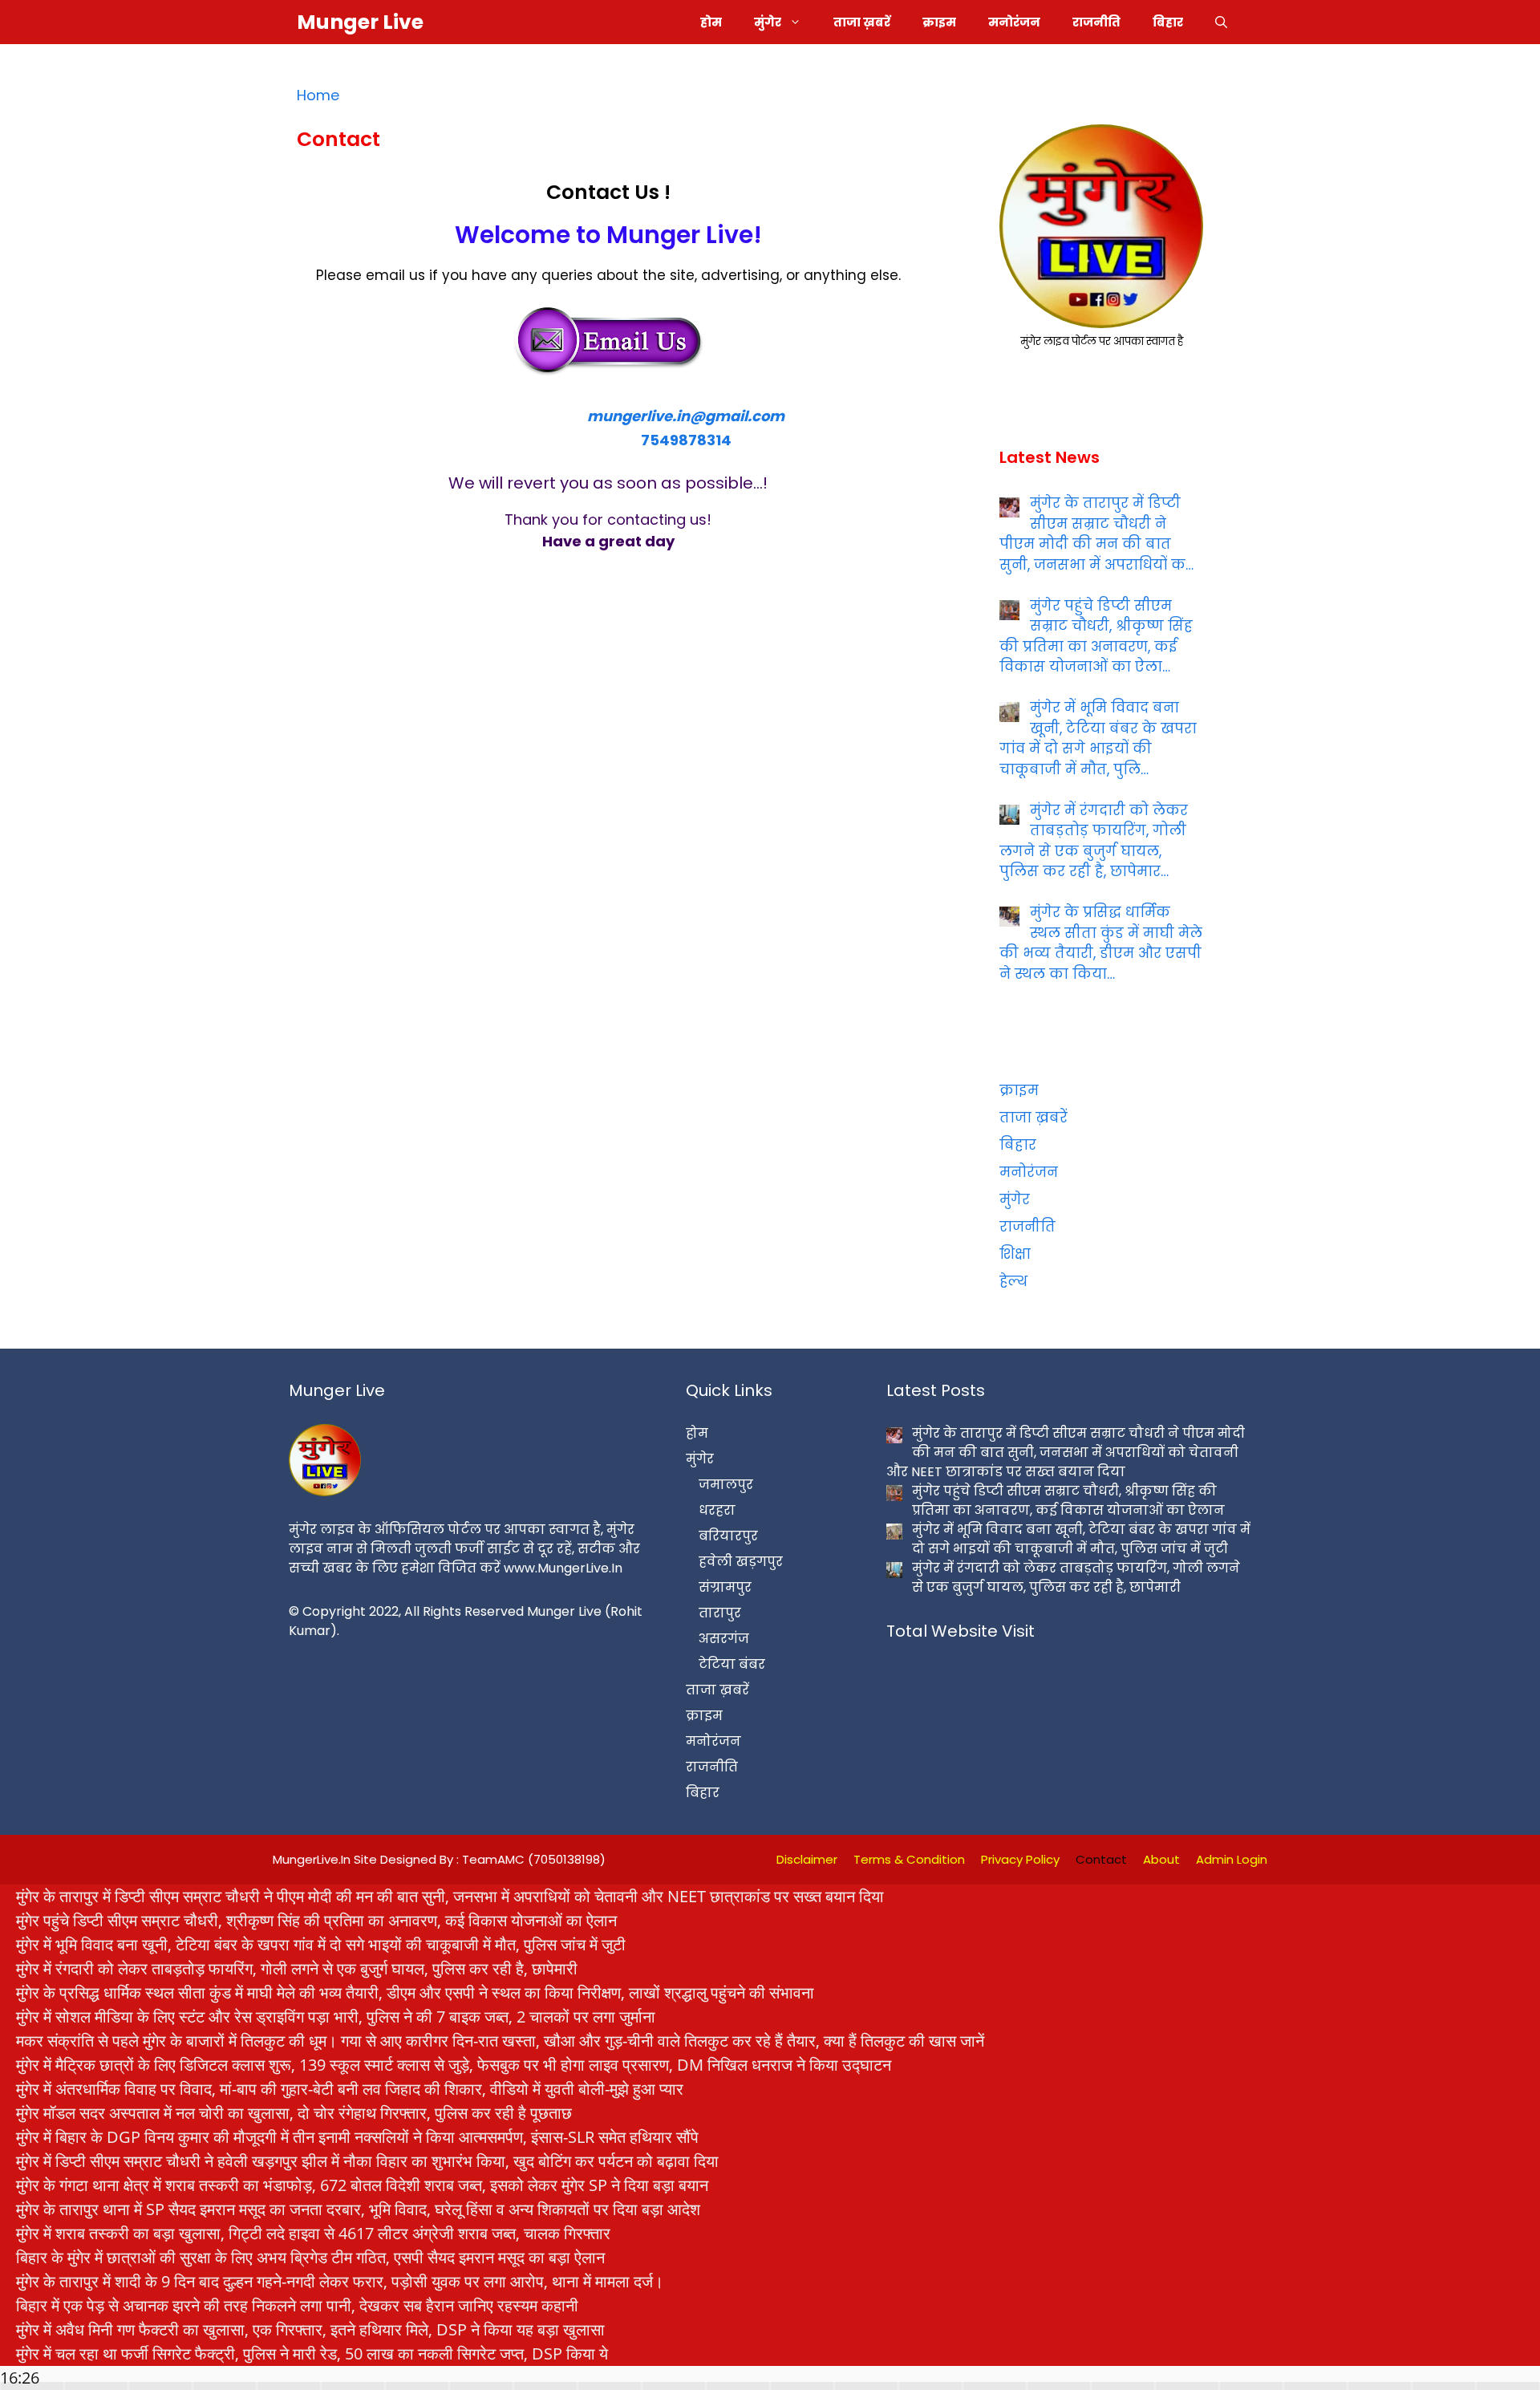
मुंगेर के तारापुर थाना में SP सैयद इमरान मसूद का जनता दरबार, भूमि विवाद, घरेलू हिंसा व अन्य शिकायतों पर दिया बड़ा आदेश (358, 2209)
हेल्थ (1013, 1281)
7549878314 (686, 440)
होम (711, 22)
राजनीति (1096, 22)
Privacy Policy (1020, 1859)
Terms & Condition (909, 1859)
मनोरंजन (1014, 22)
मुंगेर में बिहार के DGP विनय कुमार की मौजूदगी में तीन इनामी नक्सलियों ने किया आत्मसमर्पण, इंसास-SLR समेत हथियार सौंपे (357, 2137)
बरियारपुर (728, 1536)
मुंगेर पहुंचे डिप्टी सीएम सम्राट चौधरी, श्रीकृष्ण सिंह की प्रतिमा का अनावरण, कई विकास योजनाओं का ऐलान (316, 1920)
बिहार (1168, 22)
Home (318, 95)
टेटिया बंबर (732, 1664)
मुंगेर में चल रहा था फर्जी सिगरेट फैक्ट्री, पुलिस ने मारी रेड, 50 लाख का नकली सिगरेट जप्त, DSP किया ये (312, 2353)
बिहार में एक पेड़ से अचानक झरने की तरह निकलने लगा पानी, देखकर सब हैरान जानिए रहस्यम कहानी (297, 2305)
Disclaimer (807, 1859)
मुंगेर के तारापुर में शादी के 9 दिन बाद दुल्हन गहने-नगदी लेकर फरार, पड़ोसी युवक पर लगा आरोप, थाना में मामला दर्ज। (340, 2281)
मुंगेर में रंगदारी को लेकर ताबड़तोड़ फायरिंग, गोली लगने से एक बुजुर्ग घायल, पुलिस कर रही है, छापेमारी (297, 1968)
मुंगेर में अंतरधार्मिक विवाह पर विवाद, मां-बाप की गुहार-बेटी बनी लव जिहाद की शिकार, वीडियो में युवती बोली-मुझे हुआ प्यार (350, 2089)
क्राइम (939, 22)
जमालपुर (726, 1485)
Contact (1101, 1859)
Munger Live (360, 22)
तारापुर (720, 1613)
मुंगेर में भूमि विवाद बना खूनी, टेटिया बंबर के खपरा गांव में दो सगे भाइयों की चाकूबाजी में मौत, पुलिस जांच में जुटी (321, 1944)
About (1161, 1859)
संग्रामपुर (725, 1587)
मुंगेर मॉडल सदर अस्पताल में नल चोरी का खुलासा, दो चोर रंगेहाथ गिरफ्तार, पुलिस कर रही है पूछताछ (294, 2113)
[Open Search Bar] (1221, 22)
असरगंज (724, 1639)
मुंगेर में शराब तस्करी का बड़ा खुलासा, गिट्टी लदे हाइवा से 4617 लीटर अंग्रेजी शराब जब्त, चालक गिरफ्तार (313, 2233)
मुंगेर (768, 22)
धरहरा (717, 1510)
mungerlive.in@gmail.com (686, 416)
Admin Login (1232, 1859)
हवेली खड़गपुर (741, 1562)
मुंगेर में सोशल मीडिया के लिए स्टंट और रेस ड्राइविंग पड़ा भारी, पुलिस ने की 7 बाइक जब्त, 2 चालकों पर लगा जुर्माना (336, 2017)
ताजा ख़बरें (862, 22)
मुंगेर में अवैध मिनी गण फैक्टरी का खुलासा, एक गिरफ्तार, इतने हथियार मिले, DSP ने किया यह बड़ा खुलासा (310, 2329)
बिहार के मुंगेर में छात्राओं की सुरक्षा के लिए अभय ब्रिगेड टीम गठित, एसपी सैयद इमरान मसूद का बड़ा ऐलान (310, 2257)
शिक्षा (1015, 1254)
